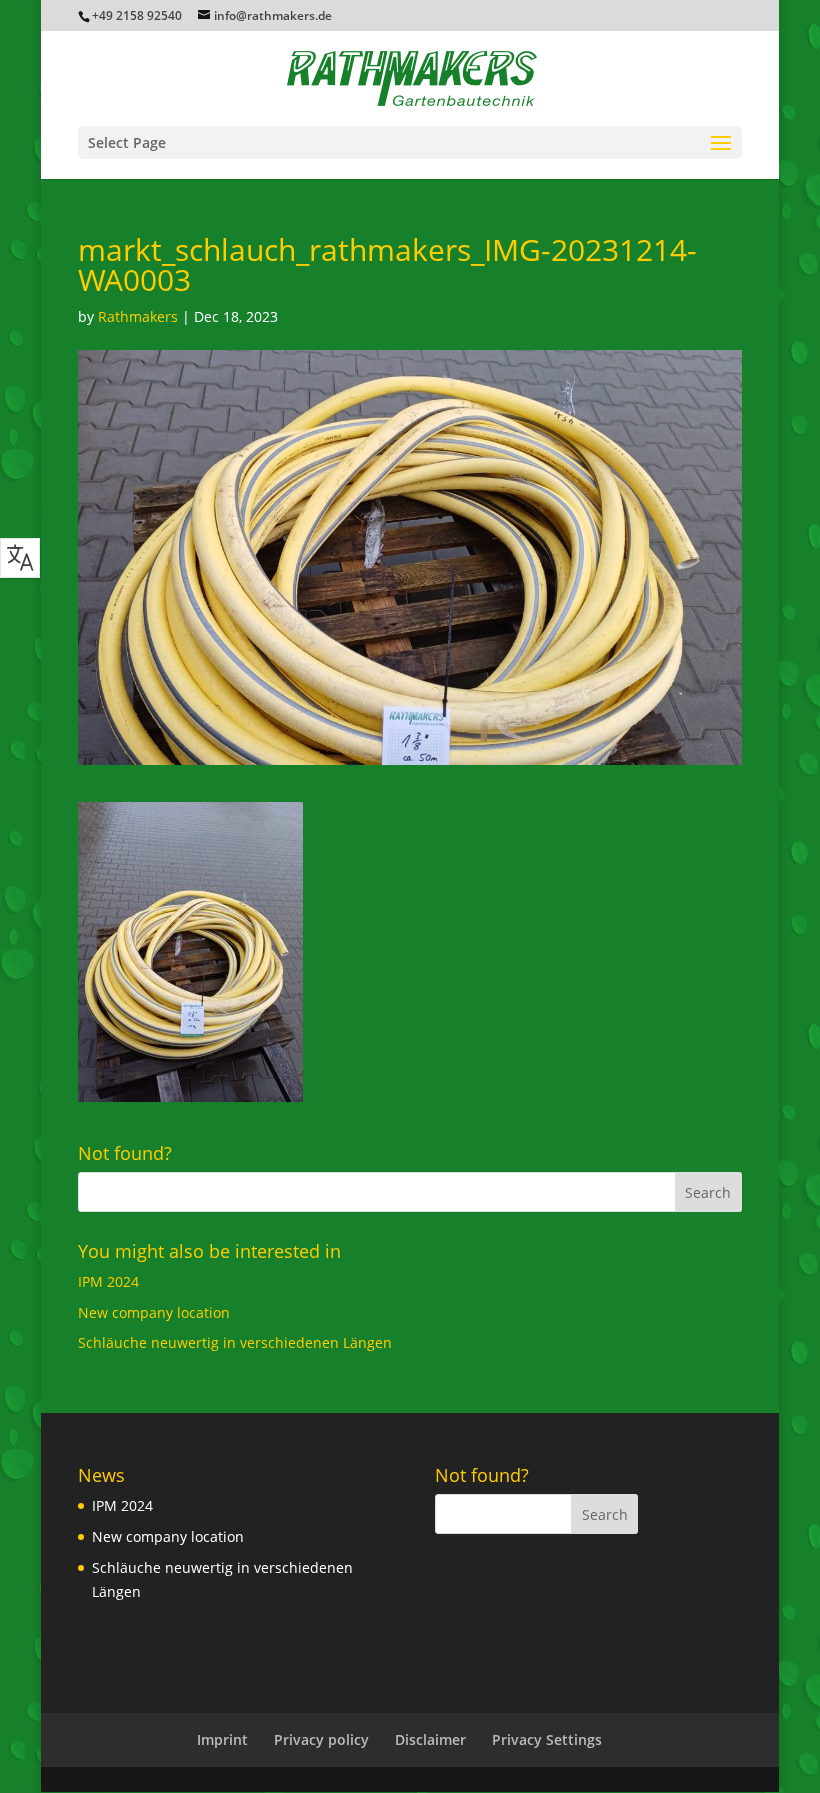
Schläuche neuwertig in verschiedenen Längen (235, 1342)
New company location (154, 1312)
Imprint (222, 1739)
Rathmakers (138, 316)
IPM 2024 (108, 1281)
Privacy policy (321, 1739)
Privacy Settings (547, 1739)
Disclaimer (430, 1739)
